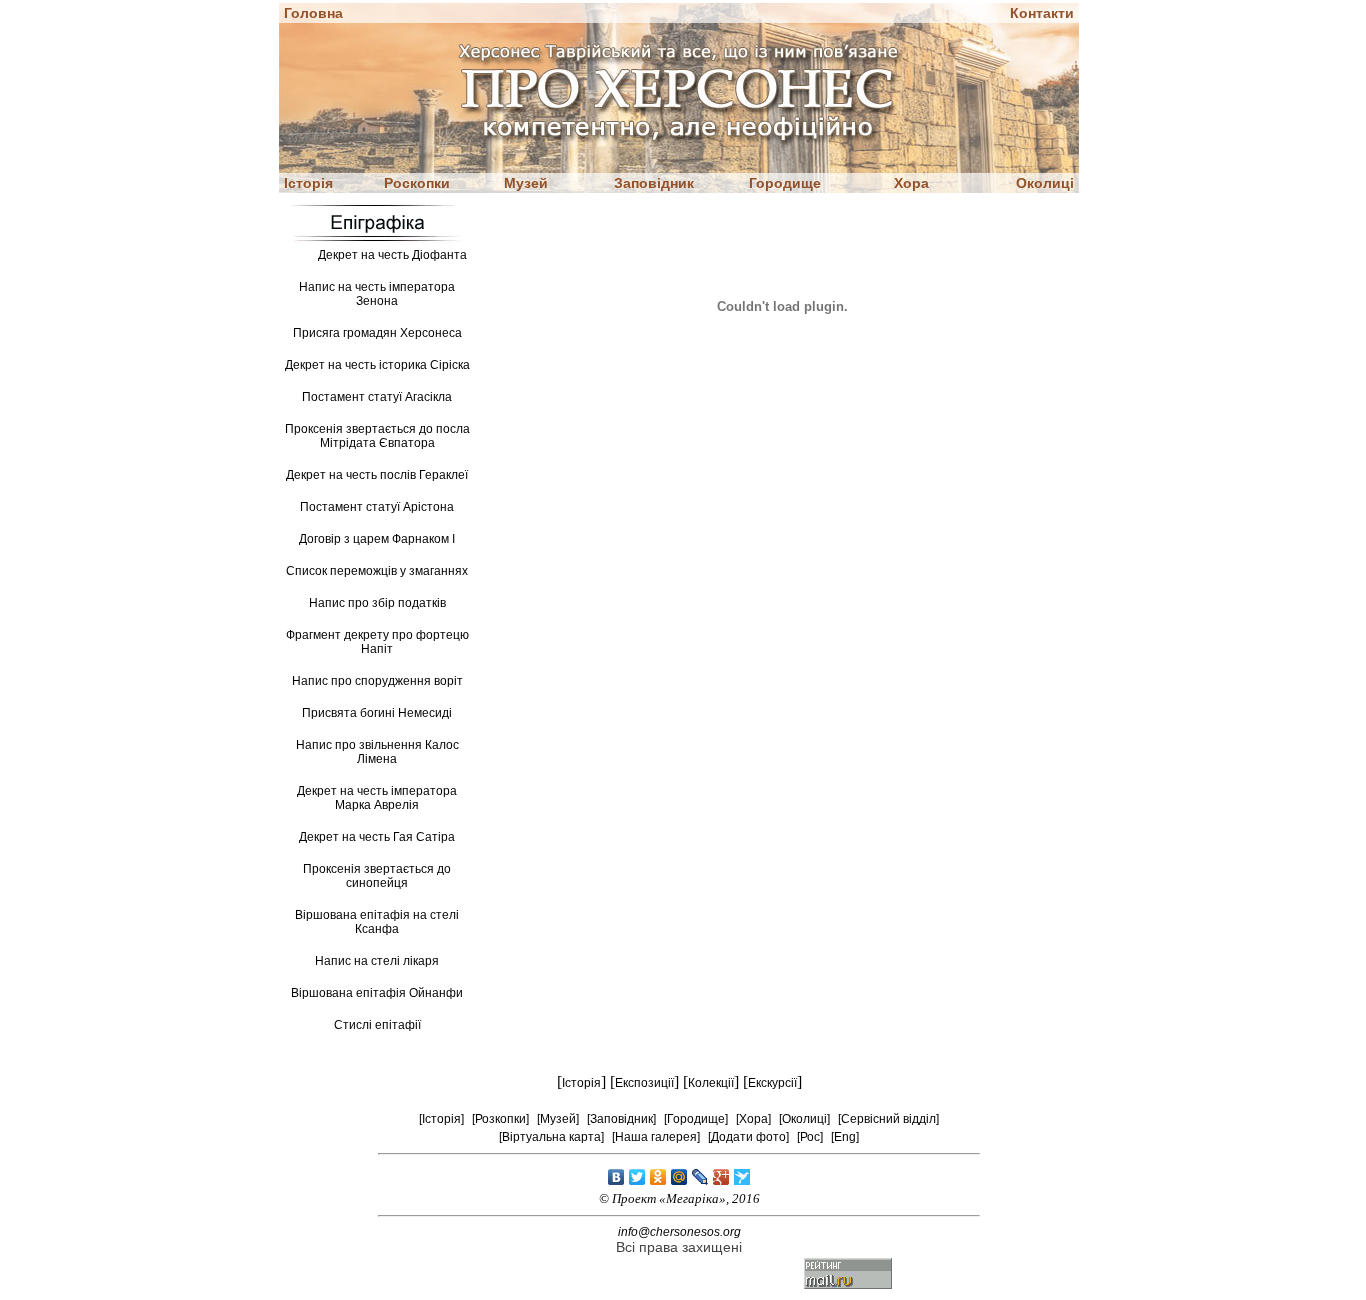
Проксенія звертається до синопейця (377, 876)
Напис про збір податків (377, 603)
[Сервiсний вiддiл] (888, 1119)
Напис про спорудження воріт (377, 681)
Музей (526, 183)
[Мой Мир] (679, 1177)
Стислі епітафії (377, 1025)
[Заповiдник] (621, 1119)
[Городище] (696, 1119)
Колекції (711, 1083)
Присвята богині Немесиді (377, 713)
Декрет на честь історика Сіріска (377, 365)
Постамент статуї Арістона (377, 507)
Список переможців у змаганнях (377, 571)
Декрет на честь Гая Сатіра (377, 837)
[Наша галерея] (656, 1137)
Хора (911, 183)
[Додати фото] (748, 1137)
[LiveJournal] (700, 1177)
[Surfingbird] (742, 1177)
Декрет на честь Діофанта (392, 255)
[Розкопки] (500, 1119)
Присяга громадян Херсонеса (377, 333)
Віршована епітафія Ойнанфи (377, 993)
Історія (308, 183)
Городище (785, 183)
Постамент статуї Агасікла (377, 397)
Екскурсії (772, 1083)
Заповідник (654, 183)
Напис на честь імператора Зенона (377, 294)
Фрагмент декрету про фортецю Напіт (377, 642)
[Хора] (753, 1119)
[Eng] (845, 1137)
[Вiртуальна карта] (551, 1137)
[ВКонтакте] (616, 1177)
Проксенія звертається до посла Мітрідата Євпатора (377, 436)
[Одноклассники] (658, 1177)
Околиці (1045, 183)
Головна (313, 13)
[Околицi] (804, 1119)
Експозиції (644, 1083)
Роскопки (417, 183)
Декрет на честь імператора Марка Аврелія (377, 798)
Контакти (1042, 13)
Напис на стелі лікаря (377, 961)
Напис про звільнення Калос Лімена (377, 752)
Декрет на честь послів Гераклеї (377, 475)
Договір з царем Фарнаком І (377, 539)
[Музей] (558, 1119)
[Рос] (810, 1137)
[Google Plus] (721, 1177)
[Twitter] (637, 1177)
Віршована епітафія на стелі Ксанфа (377, 922)
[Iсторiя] (441, 1119)
